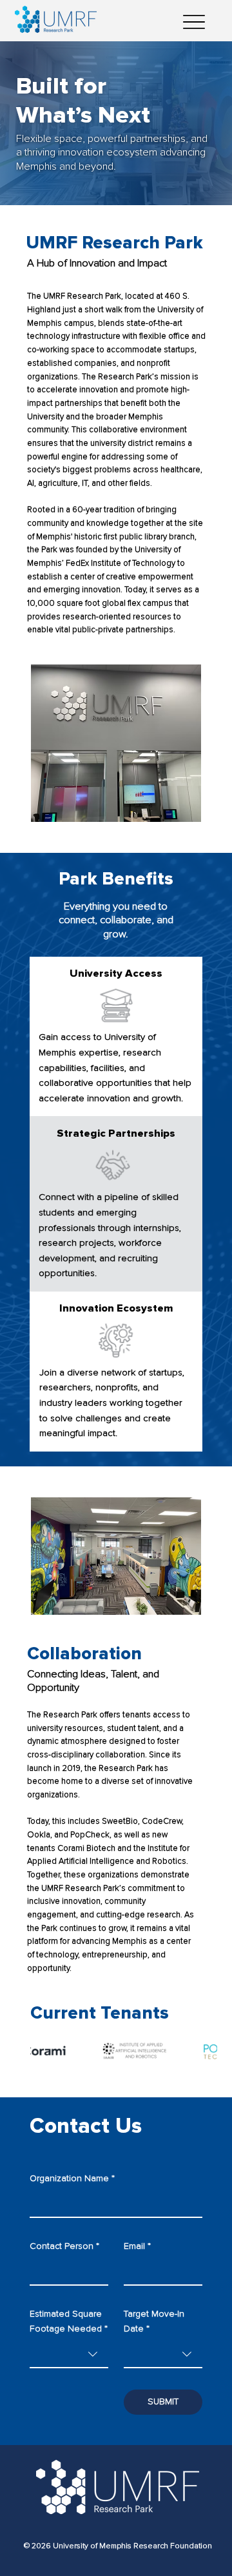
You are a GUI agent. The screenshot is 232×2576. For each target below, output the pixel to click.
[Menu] (194, 22)
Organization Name (72, 2178)
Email (137, 2246)
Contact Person (64, 2246)
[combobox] (69, 2355)
